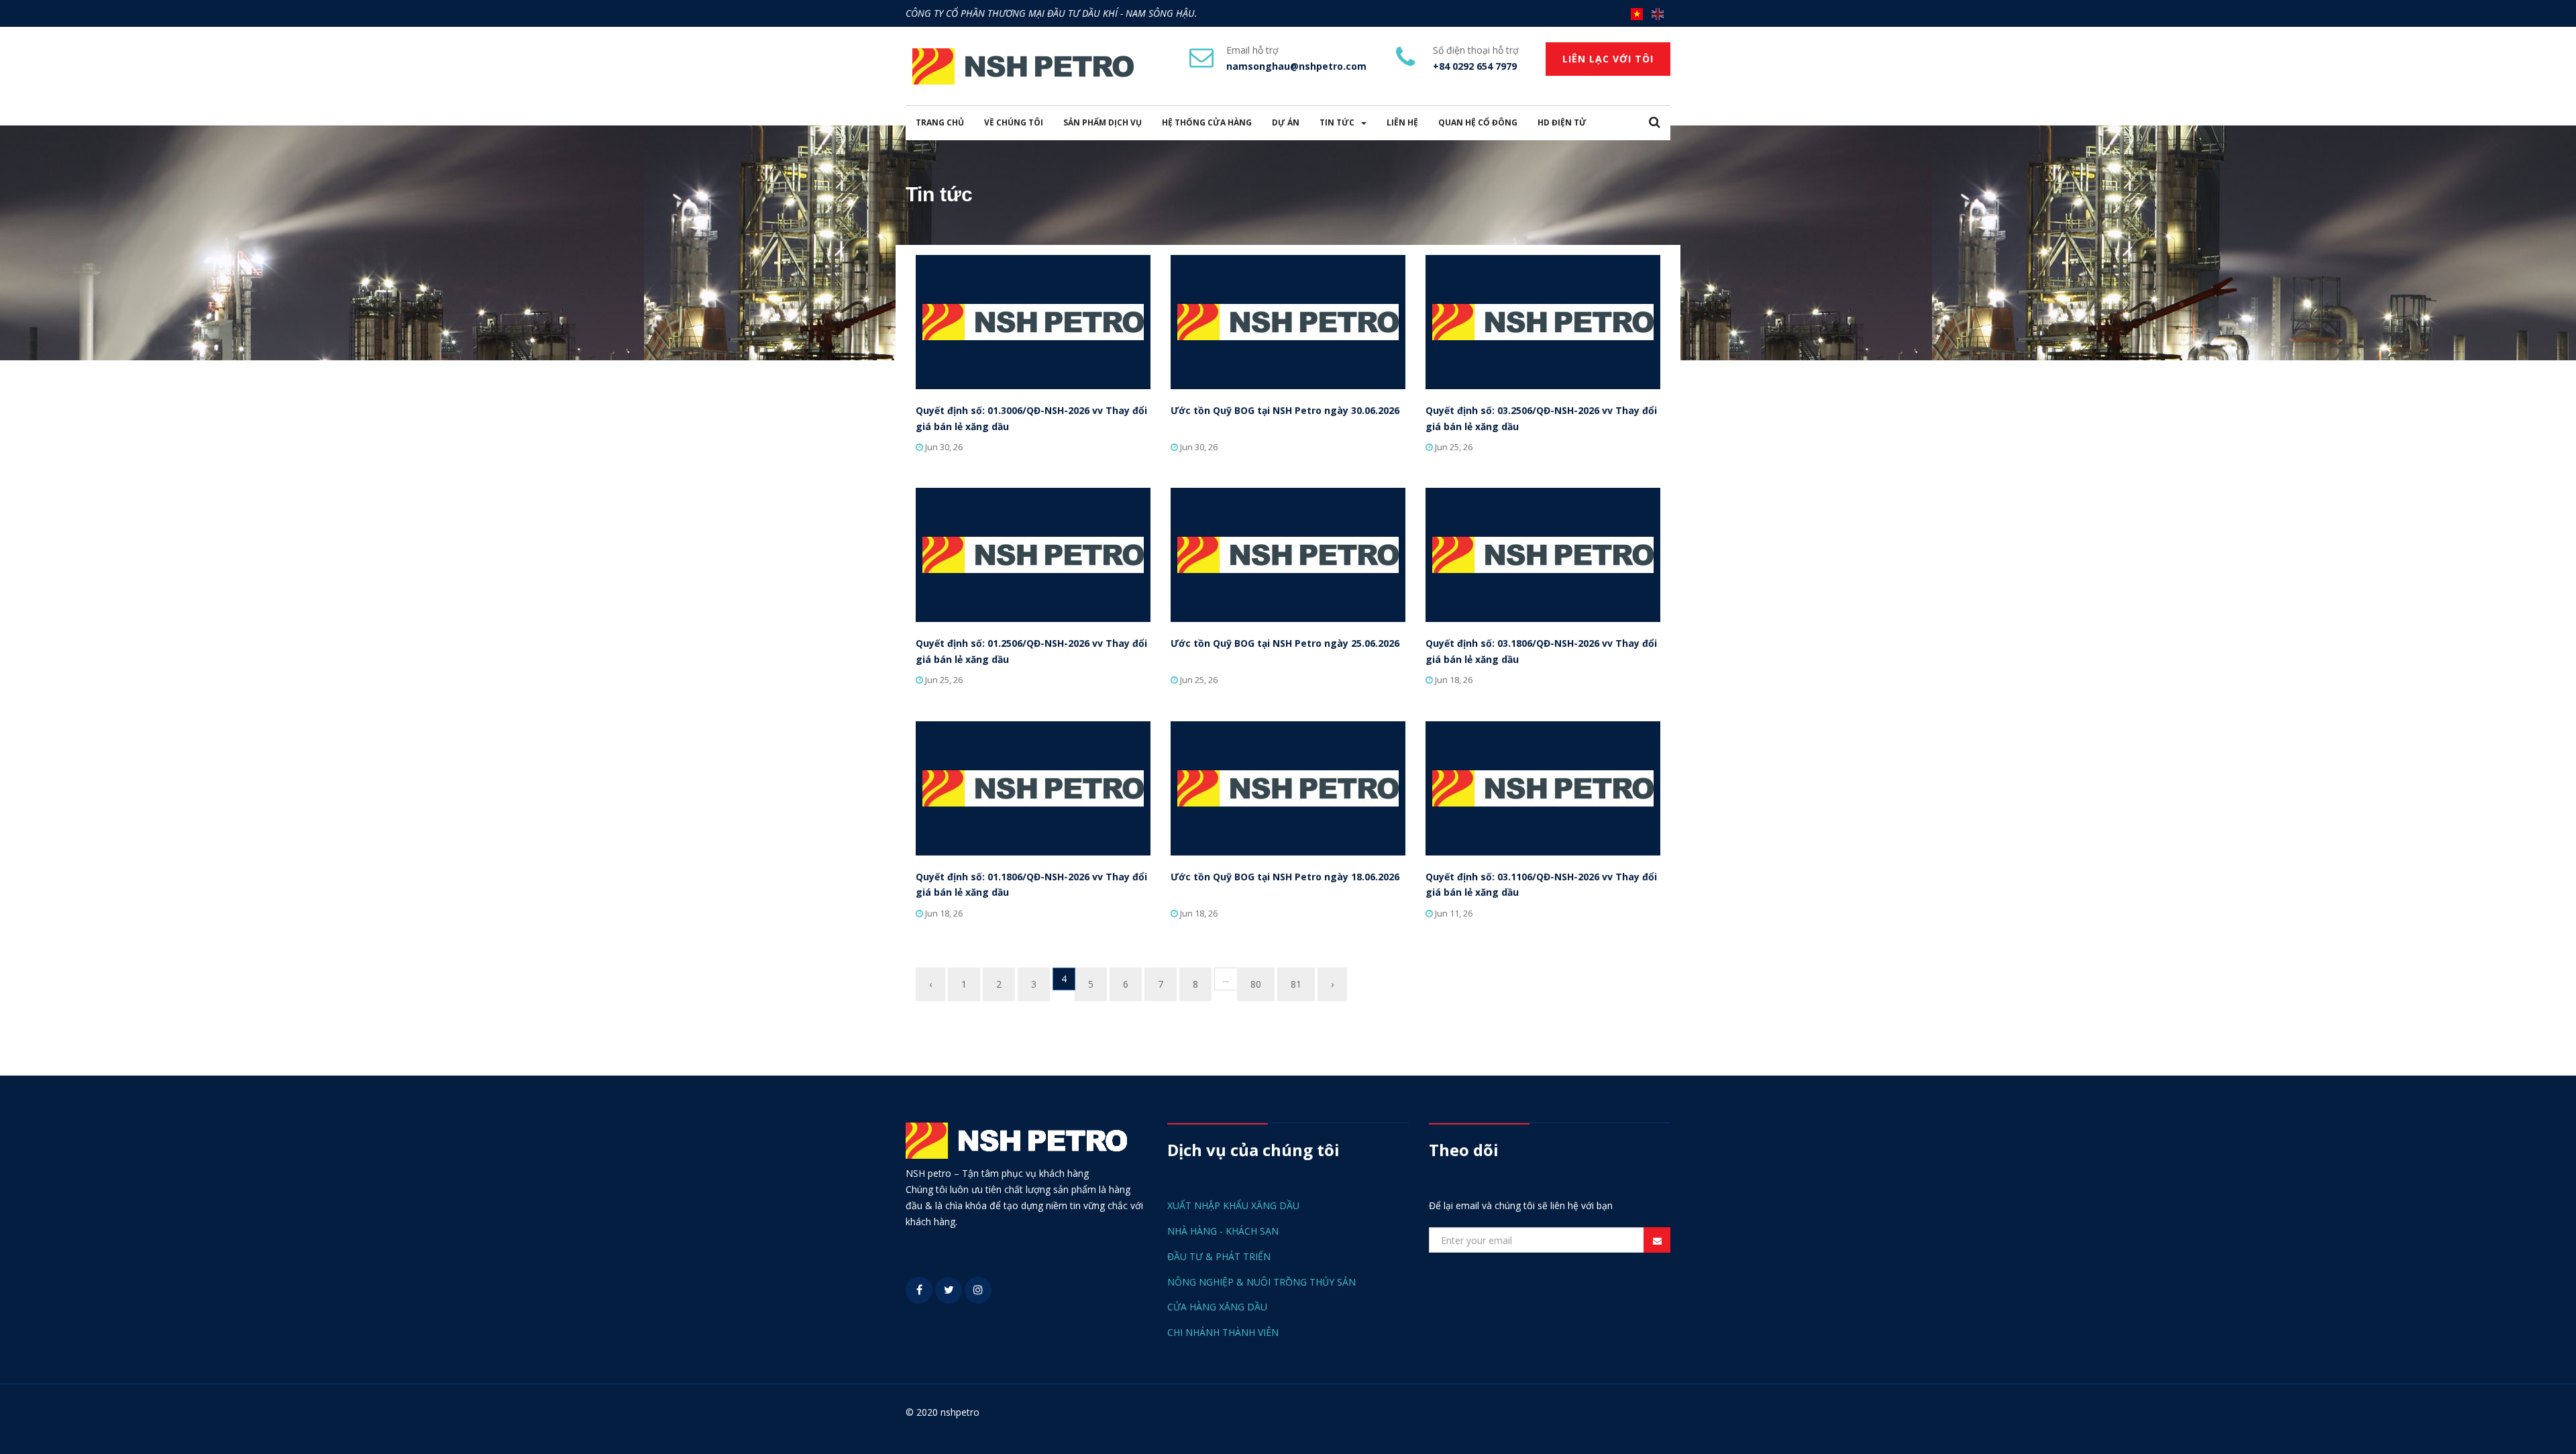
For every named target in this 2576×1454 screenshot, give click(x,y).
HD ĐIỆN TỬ (1562, 122)
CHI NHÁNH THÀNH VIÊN (1223, 1332)
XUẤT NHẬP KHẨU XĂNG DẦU (1233, 1205)
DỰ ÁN (1286, 122)
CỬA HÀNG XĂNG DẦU (1217, 1307)
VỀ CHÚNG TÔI (1014, 122)
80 (1256, 984)
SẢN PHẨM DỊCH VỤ (1103, 122)
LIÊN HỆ (1402, 122)
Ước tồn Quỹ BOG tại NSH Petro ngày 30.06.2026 (1285, 410)
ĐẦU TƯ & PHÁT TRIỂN (1219, 1256)
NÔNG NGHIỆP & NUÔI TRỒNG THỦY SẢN (1262, 1282)
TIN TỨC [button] (1337, 122)
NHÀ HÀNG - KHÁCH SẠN (1223, 1231)
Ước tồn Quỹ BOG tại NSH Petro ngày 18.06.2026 (1285, 877)
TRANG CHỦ (940, 122)
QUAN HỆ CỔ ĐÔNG (1478, 122)
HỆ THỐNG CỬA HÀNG (1207, 122)
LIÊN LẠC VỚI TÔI (1608, 59)
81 (1296, 984)
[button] (1655, 123)
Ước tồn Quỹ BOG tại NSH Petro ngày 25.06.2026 (1285, 643)
